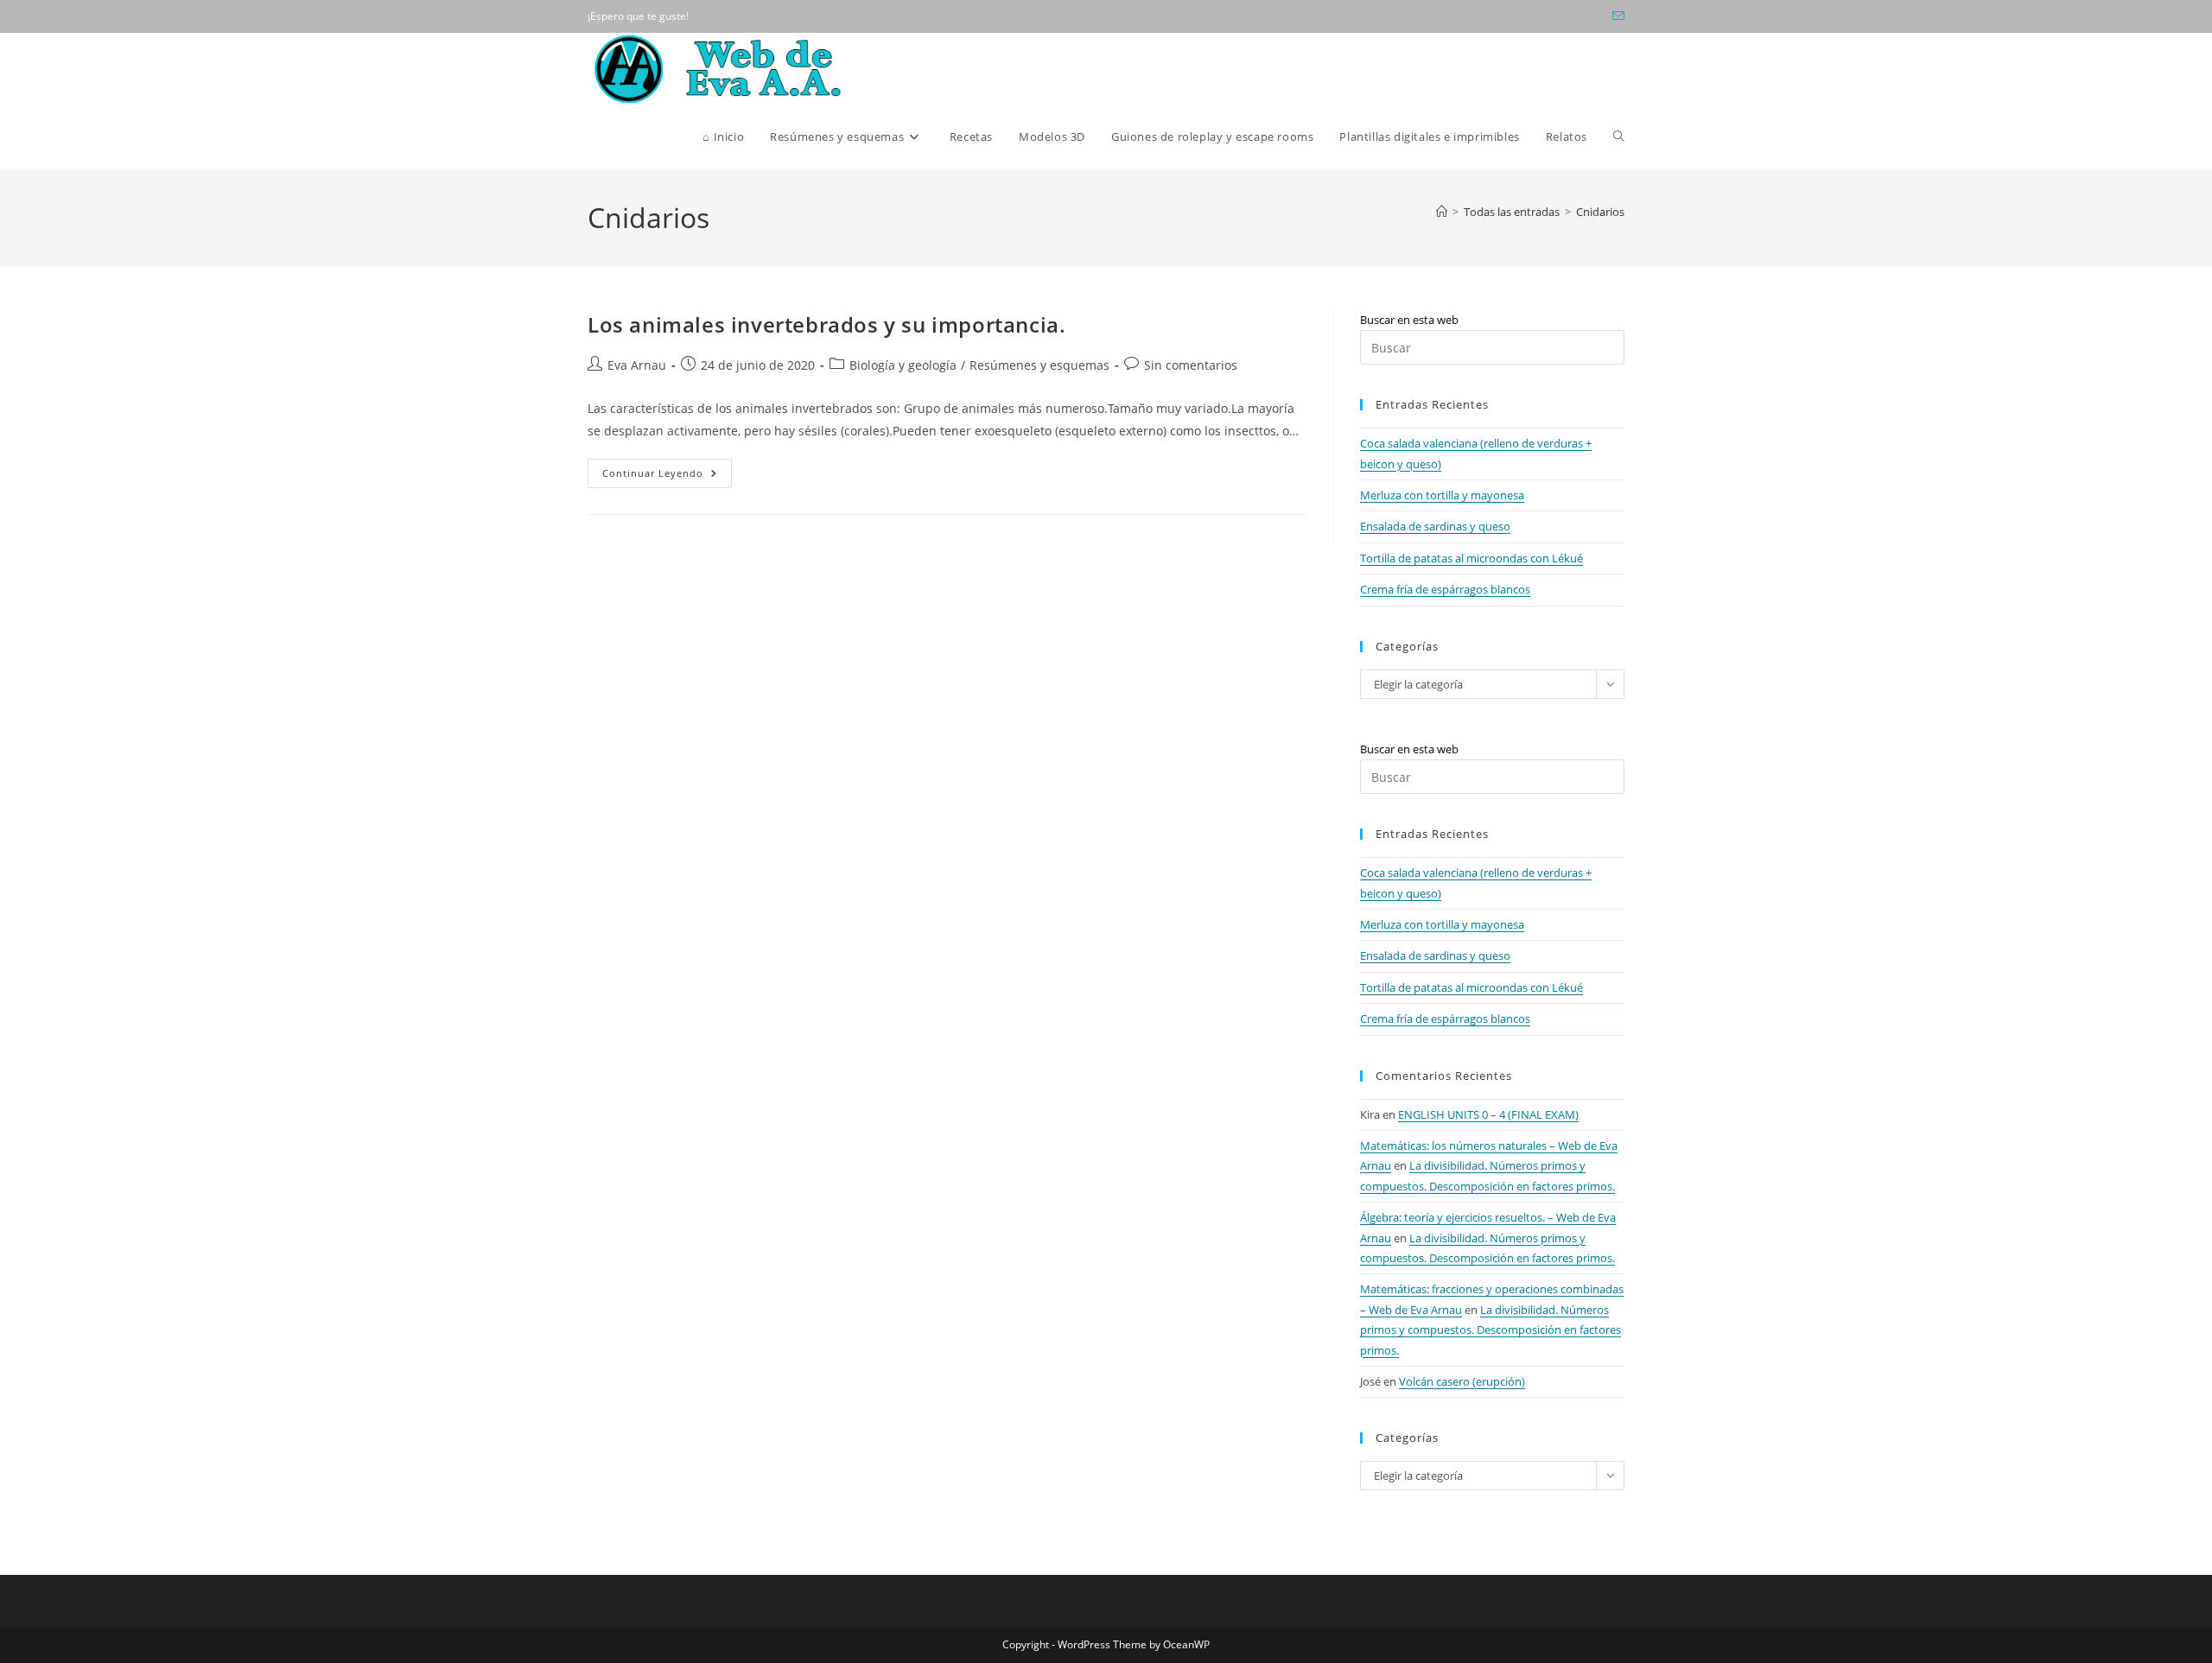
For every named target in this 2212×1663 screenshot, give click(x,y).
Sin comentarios (1191, 365)
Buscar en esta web (1409, 320)
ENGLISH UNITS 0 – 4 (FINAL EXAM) (1488, 1114)
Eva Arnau (637, 365)
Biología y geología (903, 365)
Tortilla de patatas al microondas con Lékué (1471, 558)
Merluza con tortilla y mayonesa (1442, 495)
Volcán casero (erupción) (1462, 1381)
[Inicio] (1442, 212)
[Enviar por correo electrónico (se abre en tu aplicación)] (1616, 16)
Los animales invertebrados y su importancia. (826, 324)
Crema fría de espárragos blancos (1445, 589)
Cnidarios (1600, 212)
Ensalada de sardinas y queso (1435, 526)
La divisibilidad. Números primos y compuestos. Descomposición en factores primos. (1491, 1330)
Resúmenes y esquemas (1039, 365)
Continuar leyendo (667, 476)
